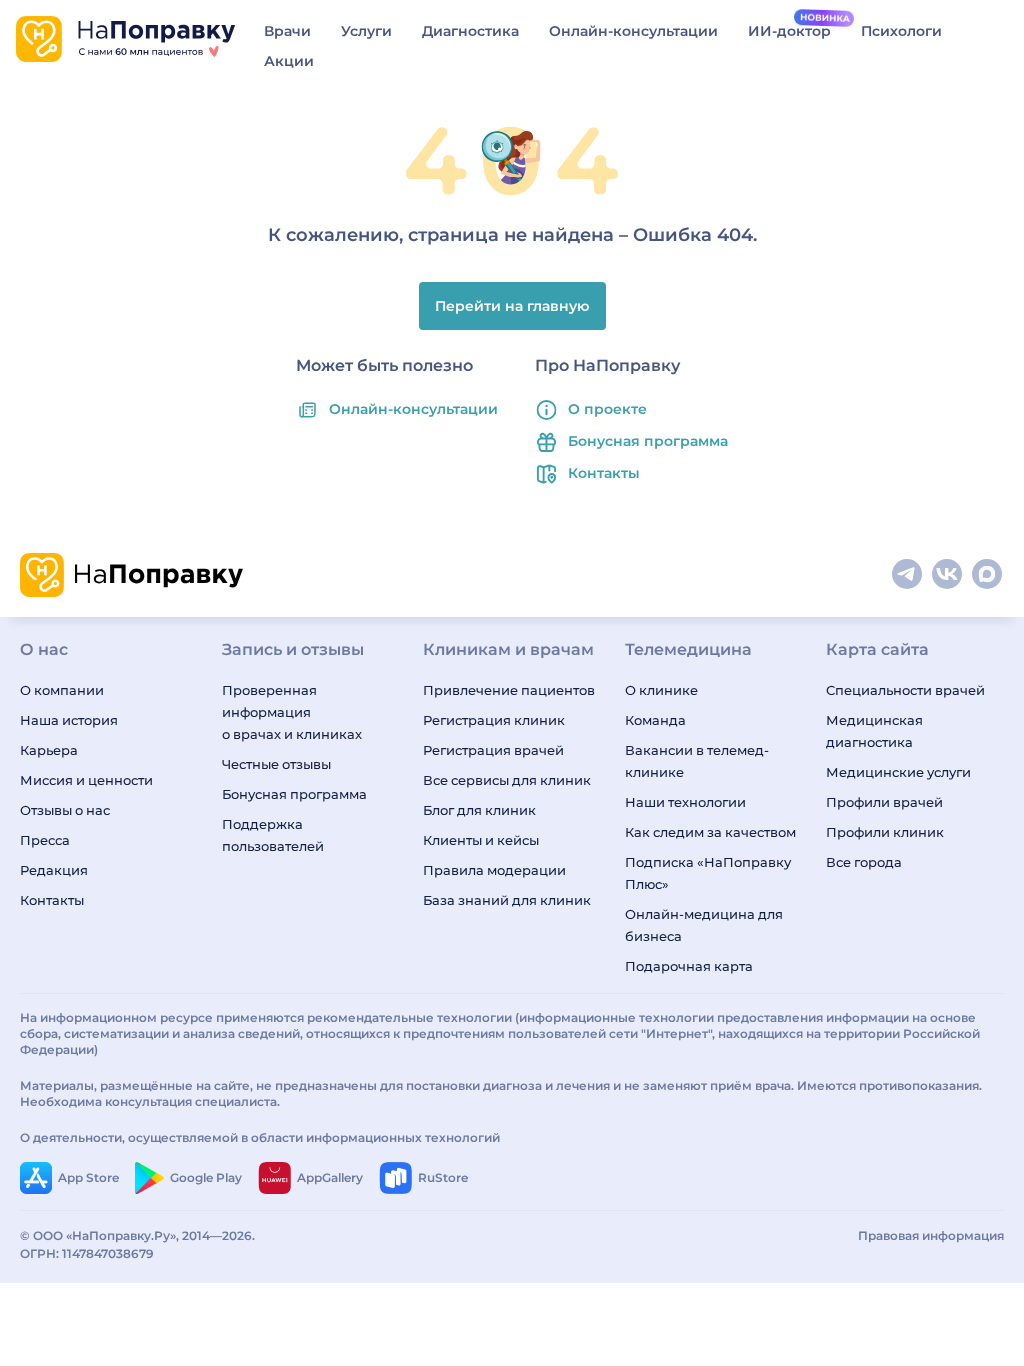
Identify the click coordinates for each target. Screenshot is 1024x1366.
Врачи (287, 31)
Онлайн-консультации (633, 31)
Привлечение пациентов (509, 690)
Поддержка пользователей (273, 835)
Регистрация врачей (493, 750)
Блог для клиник (479, 810)
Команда (655, 720)
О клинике (661, 690)
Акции (289, 61)
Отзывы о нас (65, 810)
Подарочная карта (689, 966)
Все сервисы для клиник (507, 780)
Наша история (69, 720)
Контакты (604, 473)
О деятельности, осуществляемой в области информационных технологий (260, 1137)
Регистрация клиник (494, 720)
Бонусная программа (648, 441)
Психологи (901, 31)
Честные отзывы (276, 764)
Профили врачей (884, 802)
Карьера (49, 750)
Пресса (45, 840)
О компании (62, 690)
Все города (864, 862)
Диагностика (470, 31)
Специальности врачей (905, 690)
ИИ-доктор (789, 31)
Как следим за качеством (710, 832)
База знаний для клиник (507, 900)
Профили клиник (885, 832)
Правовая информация (931, 1235)
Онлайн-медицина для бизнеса (704, 925)
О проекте (607, 409)
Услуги (366, 31)
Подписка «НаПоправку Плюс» (708, 873)
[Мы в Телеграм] (908, 575)
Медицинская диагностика (874, 731)
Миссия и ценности (86, 780)
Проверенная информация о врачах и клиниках (292, 712)
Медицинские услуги (898, 772)
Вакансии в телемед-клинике (697, 761)
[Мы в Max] (988, 575)
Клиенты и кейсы (481, 840)
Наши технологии (685, 802)
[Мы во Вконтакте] (948, 575)
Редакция (54, 870)
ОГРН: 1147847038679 (87, 1253)
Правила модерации (494, 870)
